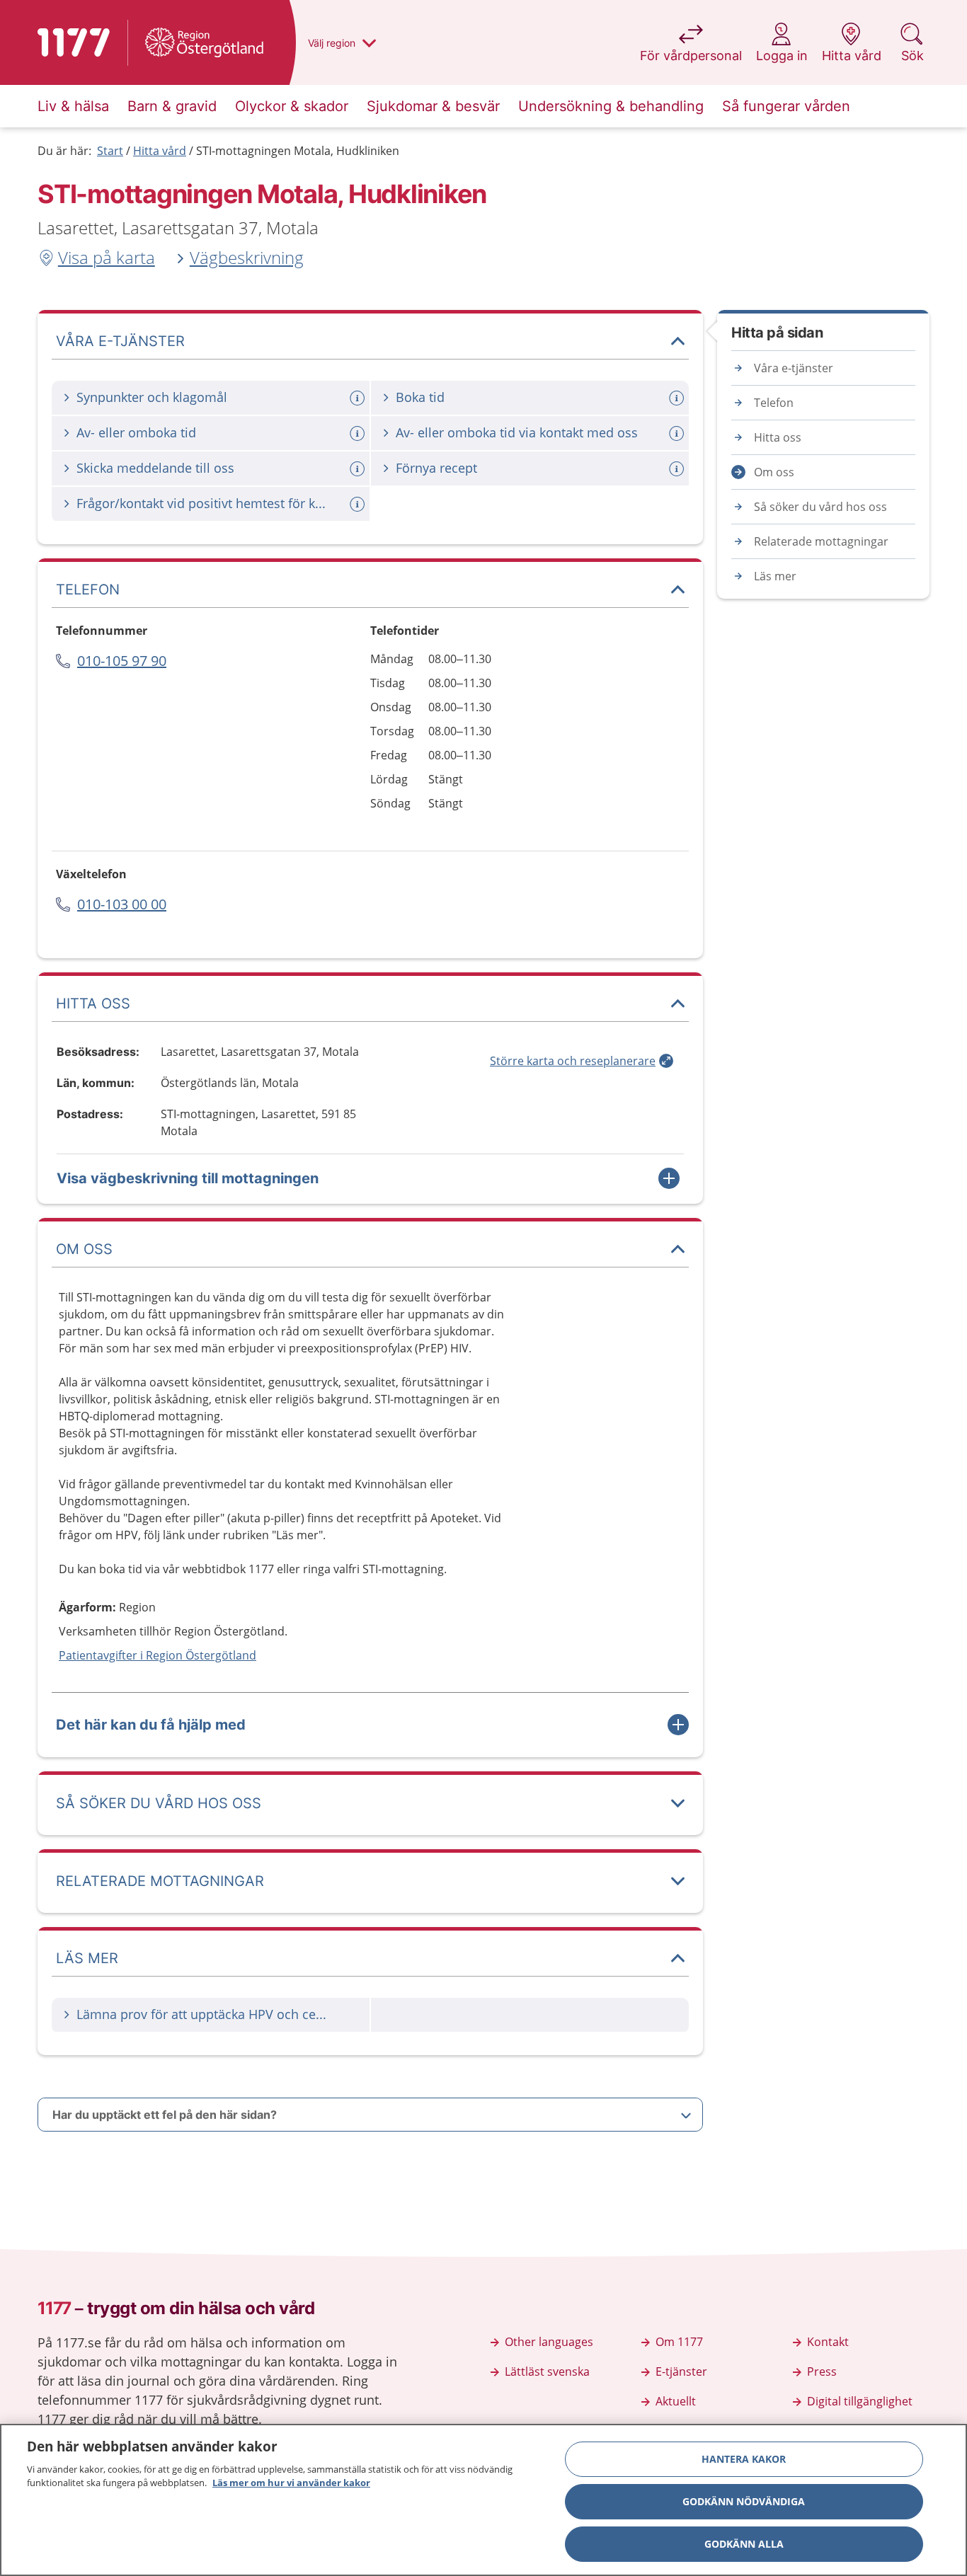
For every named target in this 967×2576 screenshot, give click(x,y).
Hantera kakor (744, 2459)
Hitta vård (160, 151)
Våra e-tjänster (794, 368)
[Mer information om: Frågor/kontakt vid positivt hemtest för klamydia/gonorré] (359, 504)
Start (110, 151)
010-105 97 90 (122, 661)
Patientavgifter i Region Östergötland (158, 1655)
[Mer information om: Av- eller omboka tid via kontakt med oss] (678, 433)
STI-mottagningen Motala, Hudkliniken (298, 151)
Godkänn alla (744, 2544)
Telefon (774, 403)
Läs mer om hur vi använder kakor (291, 2483)
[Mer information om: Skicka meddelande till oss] (359, 469)
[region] (483, 2500)
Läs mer (775, 576)
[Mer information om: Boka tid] (678, 398)
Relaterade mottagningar (821, 541)
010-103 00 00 (122, 904)
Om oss (774, 472)
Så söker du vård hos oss (820, 507)
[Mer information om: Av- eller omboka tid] (359, 433)
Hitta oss (778, 437)
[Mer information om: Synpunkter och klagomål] (359, 398)
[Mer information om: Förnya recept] (678, 469)
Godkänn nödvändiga (744, 2501)
